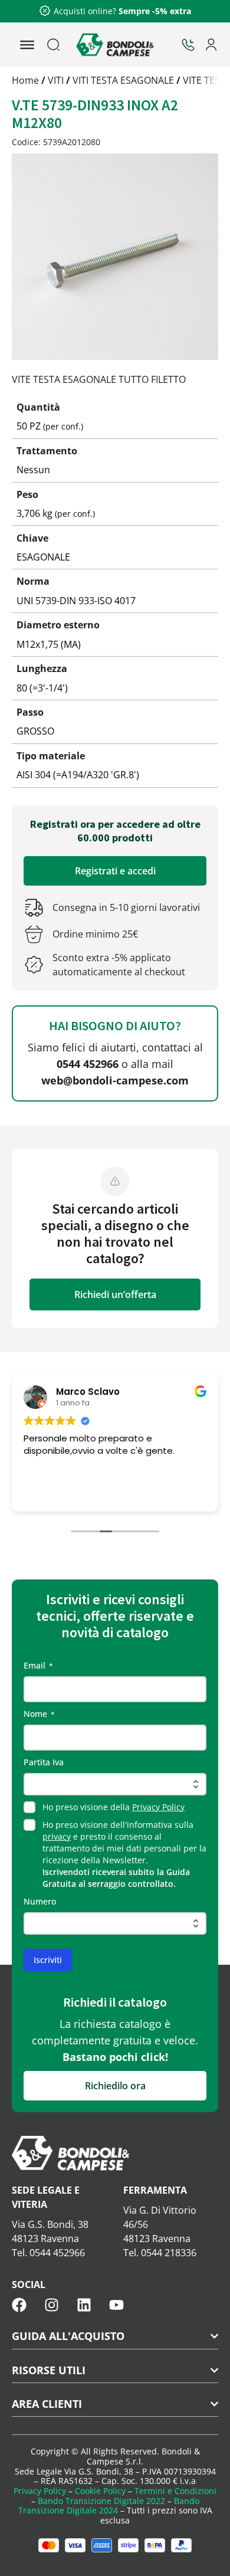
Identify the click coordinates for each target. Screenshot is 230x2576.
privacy (57, 1836)
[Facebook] (19, 2305)
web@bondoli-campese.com (115, 1080)
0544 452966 (88, 1064)
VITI (56, 80)
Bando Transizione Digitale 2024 (109, 2506)
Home (25, 80)
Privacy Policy (158, 1807)
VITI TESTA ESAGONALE (123, 80)
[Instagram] (52, 2305)
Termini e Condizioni (175, 2491)
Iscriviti (48, 1960)
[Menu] (27, 45)
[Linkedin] (84, 2305)
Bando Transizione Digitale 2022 (101, 2501)
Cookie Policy (100, 2491)
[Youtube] (116, 2305)
